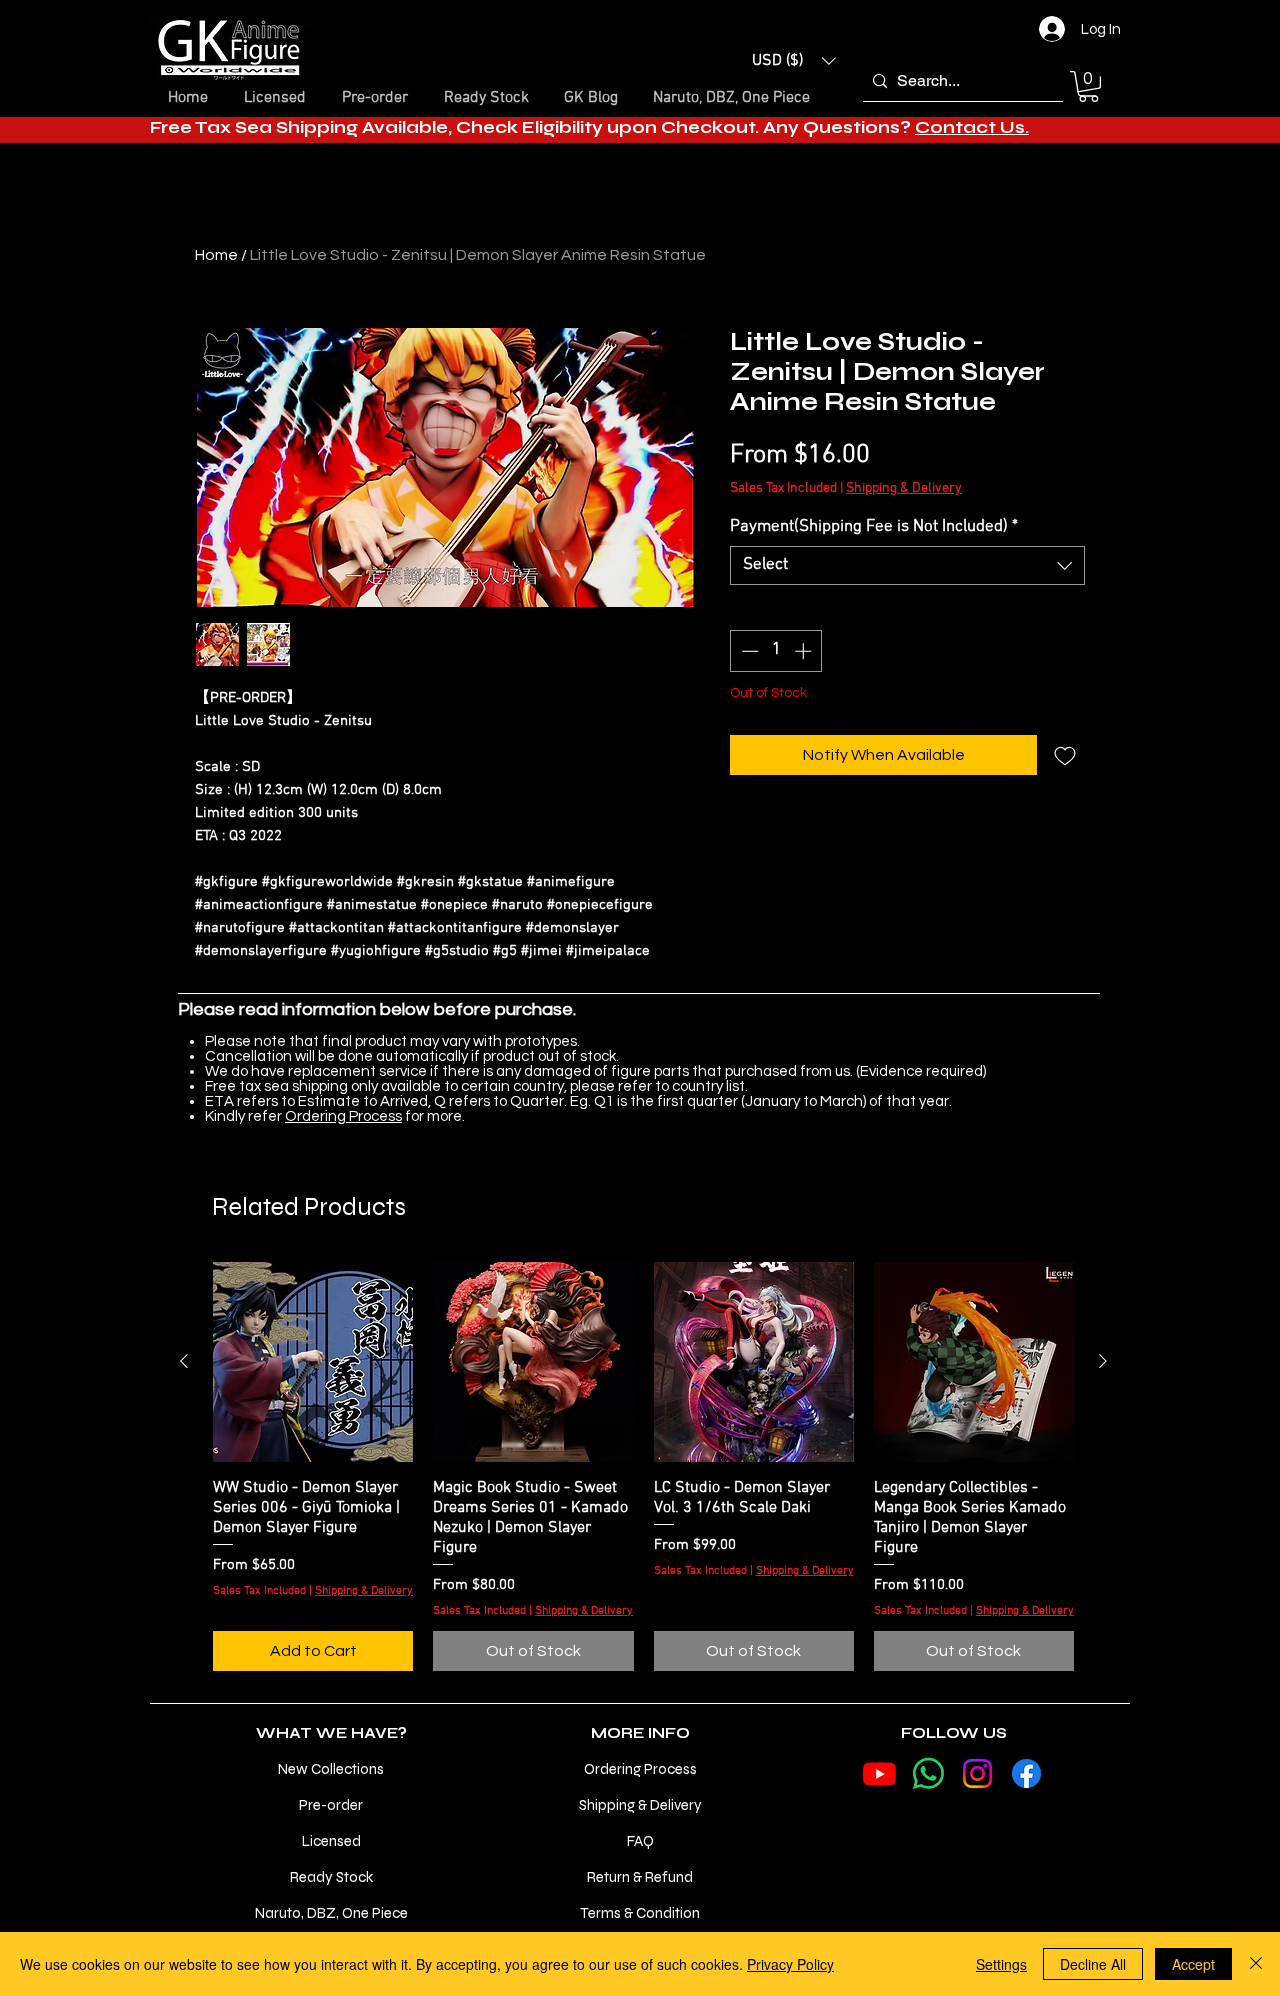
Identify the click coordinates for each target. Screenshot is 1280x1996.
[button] (794, 61)
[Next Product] (1103, 1361)
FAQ (640, 1841)
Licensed (331, 1841)
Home (216, 255)
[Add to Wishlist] (1065, 755)
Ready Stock (331, 1877)
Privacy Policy (790, 1964)
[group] (643, 1467)
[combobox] (907, 565)
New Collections (331, 1769)
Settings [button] (1001, 1964)
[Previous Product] (184, 1361)
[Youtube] (879, 1773)
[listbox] (794, 61)
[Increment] (805, 651)
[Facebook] (1026, 1773)
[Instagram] (977, 1773)
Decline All (1093, 1964)
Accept (1193, 1964)
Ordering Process (343, 1116)
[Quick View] (313, 1362)
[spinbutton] (776, 651)
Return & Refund (640, 1877)
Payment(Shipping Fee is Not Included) (874, 527)
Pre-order (331, 1805)
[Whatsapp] (928, 1773)
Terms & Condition (640, 1913)
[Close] (1256, 1964)
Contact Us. (972, 127)
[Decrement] (748, 651)
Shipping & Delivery (904, 488)
